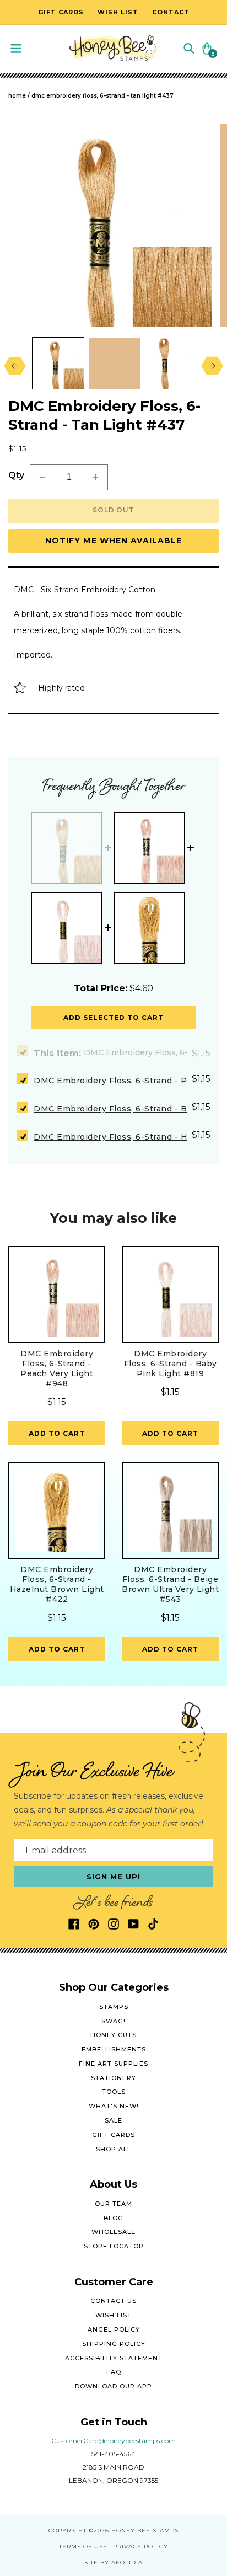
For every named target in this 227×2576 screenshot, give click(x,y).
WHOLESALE (113, 2232)
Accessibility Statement (114, 2358)
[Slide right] (215, 366)
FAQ (114, 2372)
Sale (113, 2120)
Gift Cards (113, 2135)
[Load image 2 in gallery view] (115, 363)
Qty (16, 475)
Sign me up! (114, 1877)
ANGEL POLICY (114, 2329)
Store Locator (114, 2246)
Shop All (113, 2149)
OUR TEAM (113, 2204)
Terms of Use (83, 2546)
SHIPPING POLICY (114, 2344)
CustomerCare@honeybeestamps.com (113, 2441)
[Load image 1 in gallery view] (58, 363)
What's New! (114, 2106)
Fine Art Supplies (113, 2064)
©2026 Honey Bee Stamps (134, 2530)
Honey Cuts (113, 2035)
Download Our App (113, 2386)
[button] (189, 48)
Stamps (114, 2007)
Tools (114, 2092)
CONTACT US (113, 2301)
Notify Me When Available (114, 541)
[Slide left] (12, 366)
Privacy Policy (140, 2546)
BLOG (113, 2218)
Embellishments (114, 2049)
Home (17, 96)
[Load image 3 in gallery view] (172, 363)
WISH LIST (113, 2315)
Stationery (113, 2078)
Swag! (113, 2021)
